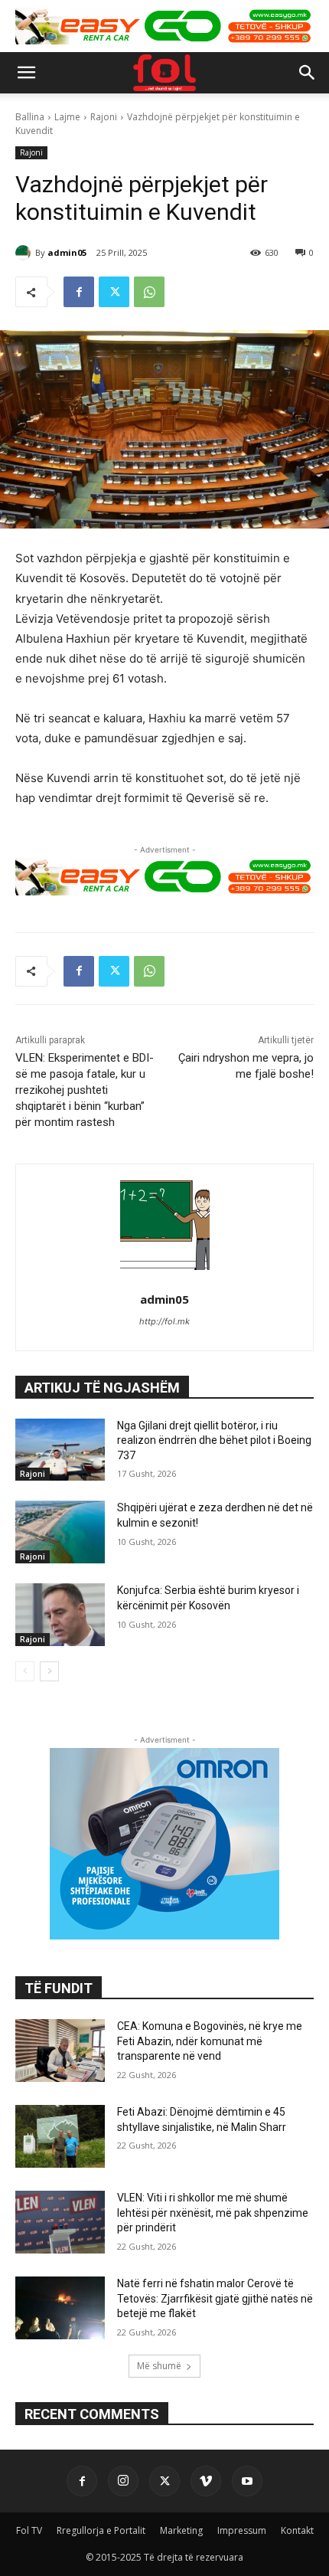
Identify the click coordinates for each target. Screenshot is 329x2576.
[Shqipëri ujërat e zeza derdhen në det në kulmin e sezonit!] (60, 1532)
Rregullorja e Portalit (101, 2530)
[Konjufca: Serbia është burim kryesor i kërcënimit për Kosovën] (60, 1615)
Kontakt (297, 2530)
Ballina (30, 117)
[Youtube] (247, 2481)
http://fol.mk (164, 1321)
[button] (26, 73)
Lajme (67, 117)
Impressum (242, 2530)
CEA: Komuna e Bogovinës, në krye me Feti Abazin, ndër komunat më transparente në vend (210, 2041)
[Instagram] (123, 2481)
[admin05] (25, 253)
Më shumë (159, 2366)
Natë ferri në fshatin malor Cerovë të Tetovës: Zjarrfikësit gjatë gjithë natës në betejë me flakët (215, 2298)
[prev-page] (25, 1671)
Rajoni (104, 117)
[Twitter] (114, 292)
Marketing (181, 2530)
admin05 (67, 252)
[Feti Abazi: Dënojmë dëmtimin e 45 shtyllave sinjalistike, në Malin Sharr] (60, 2136)
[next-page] (49, 1671)
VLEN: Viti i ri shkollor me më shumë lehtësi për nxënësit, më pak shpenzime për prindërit (213, 2213)
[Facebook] (79, 292)
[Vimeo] (206, 2481)
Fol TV (29, 2530)
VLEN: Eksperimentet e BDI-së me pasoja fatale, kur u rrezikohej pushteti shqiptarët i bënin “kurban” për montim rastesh (85, 1090)
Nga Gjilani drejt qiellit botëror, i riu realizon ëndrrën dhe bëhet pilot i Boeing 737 (214, 1440)
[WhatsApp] (149, 292)
